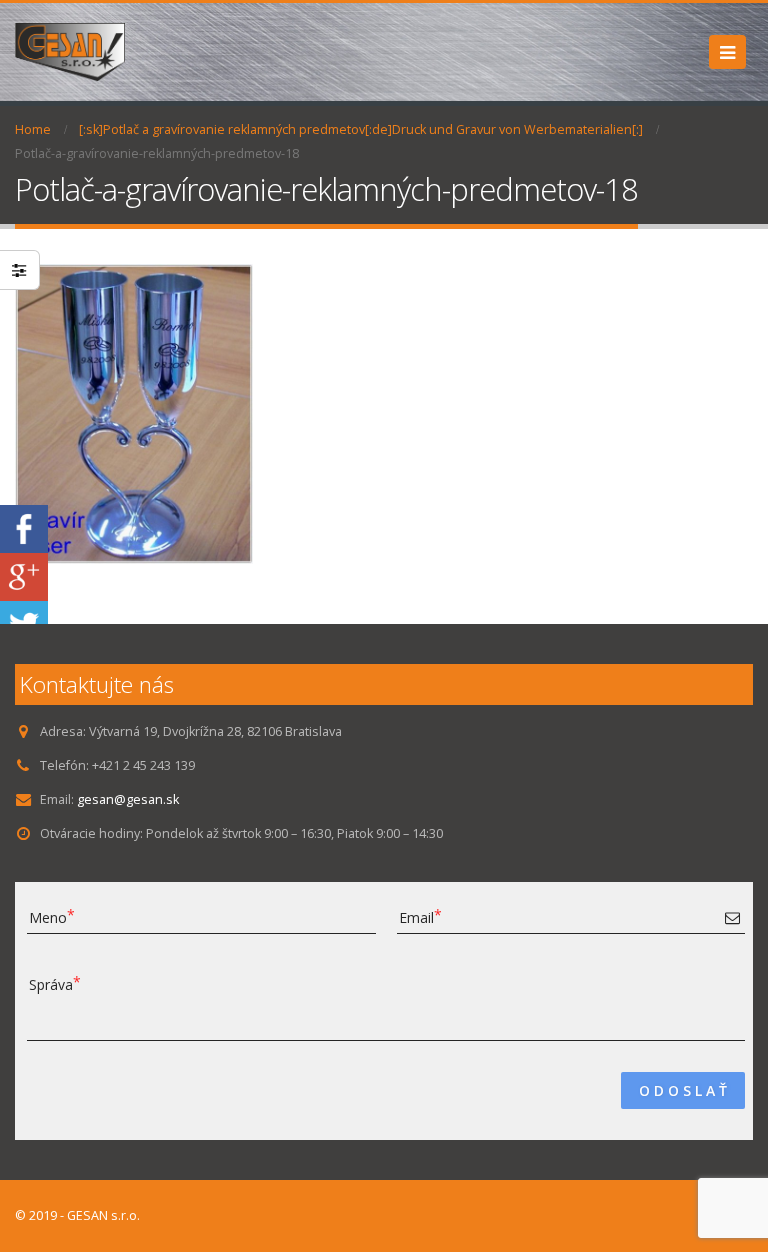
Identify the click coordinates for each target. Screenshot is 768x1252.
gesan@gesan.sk (128, 799)
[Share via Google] (24, 575)
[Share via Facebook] (24, 527)
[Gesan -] (70, 52)
